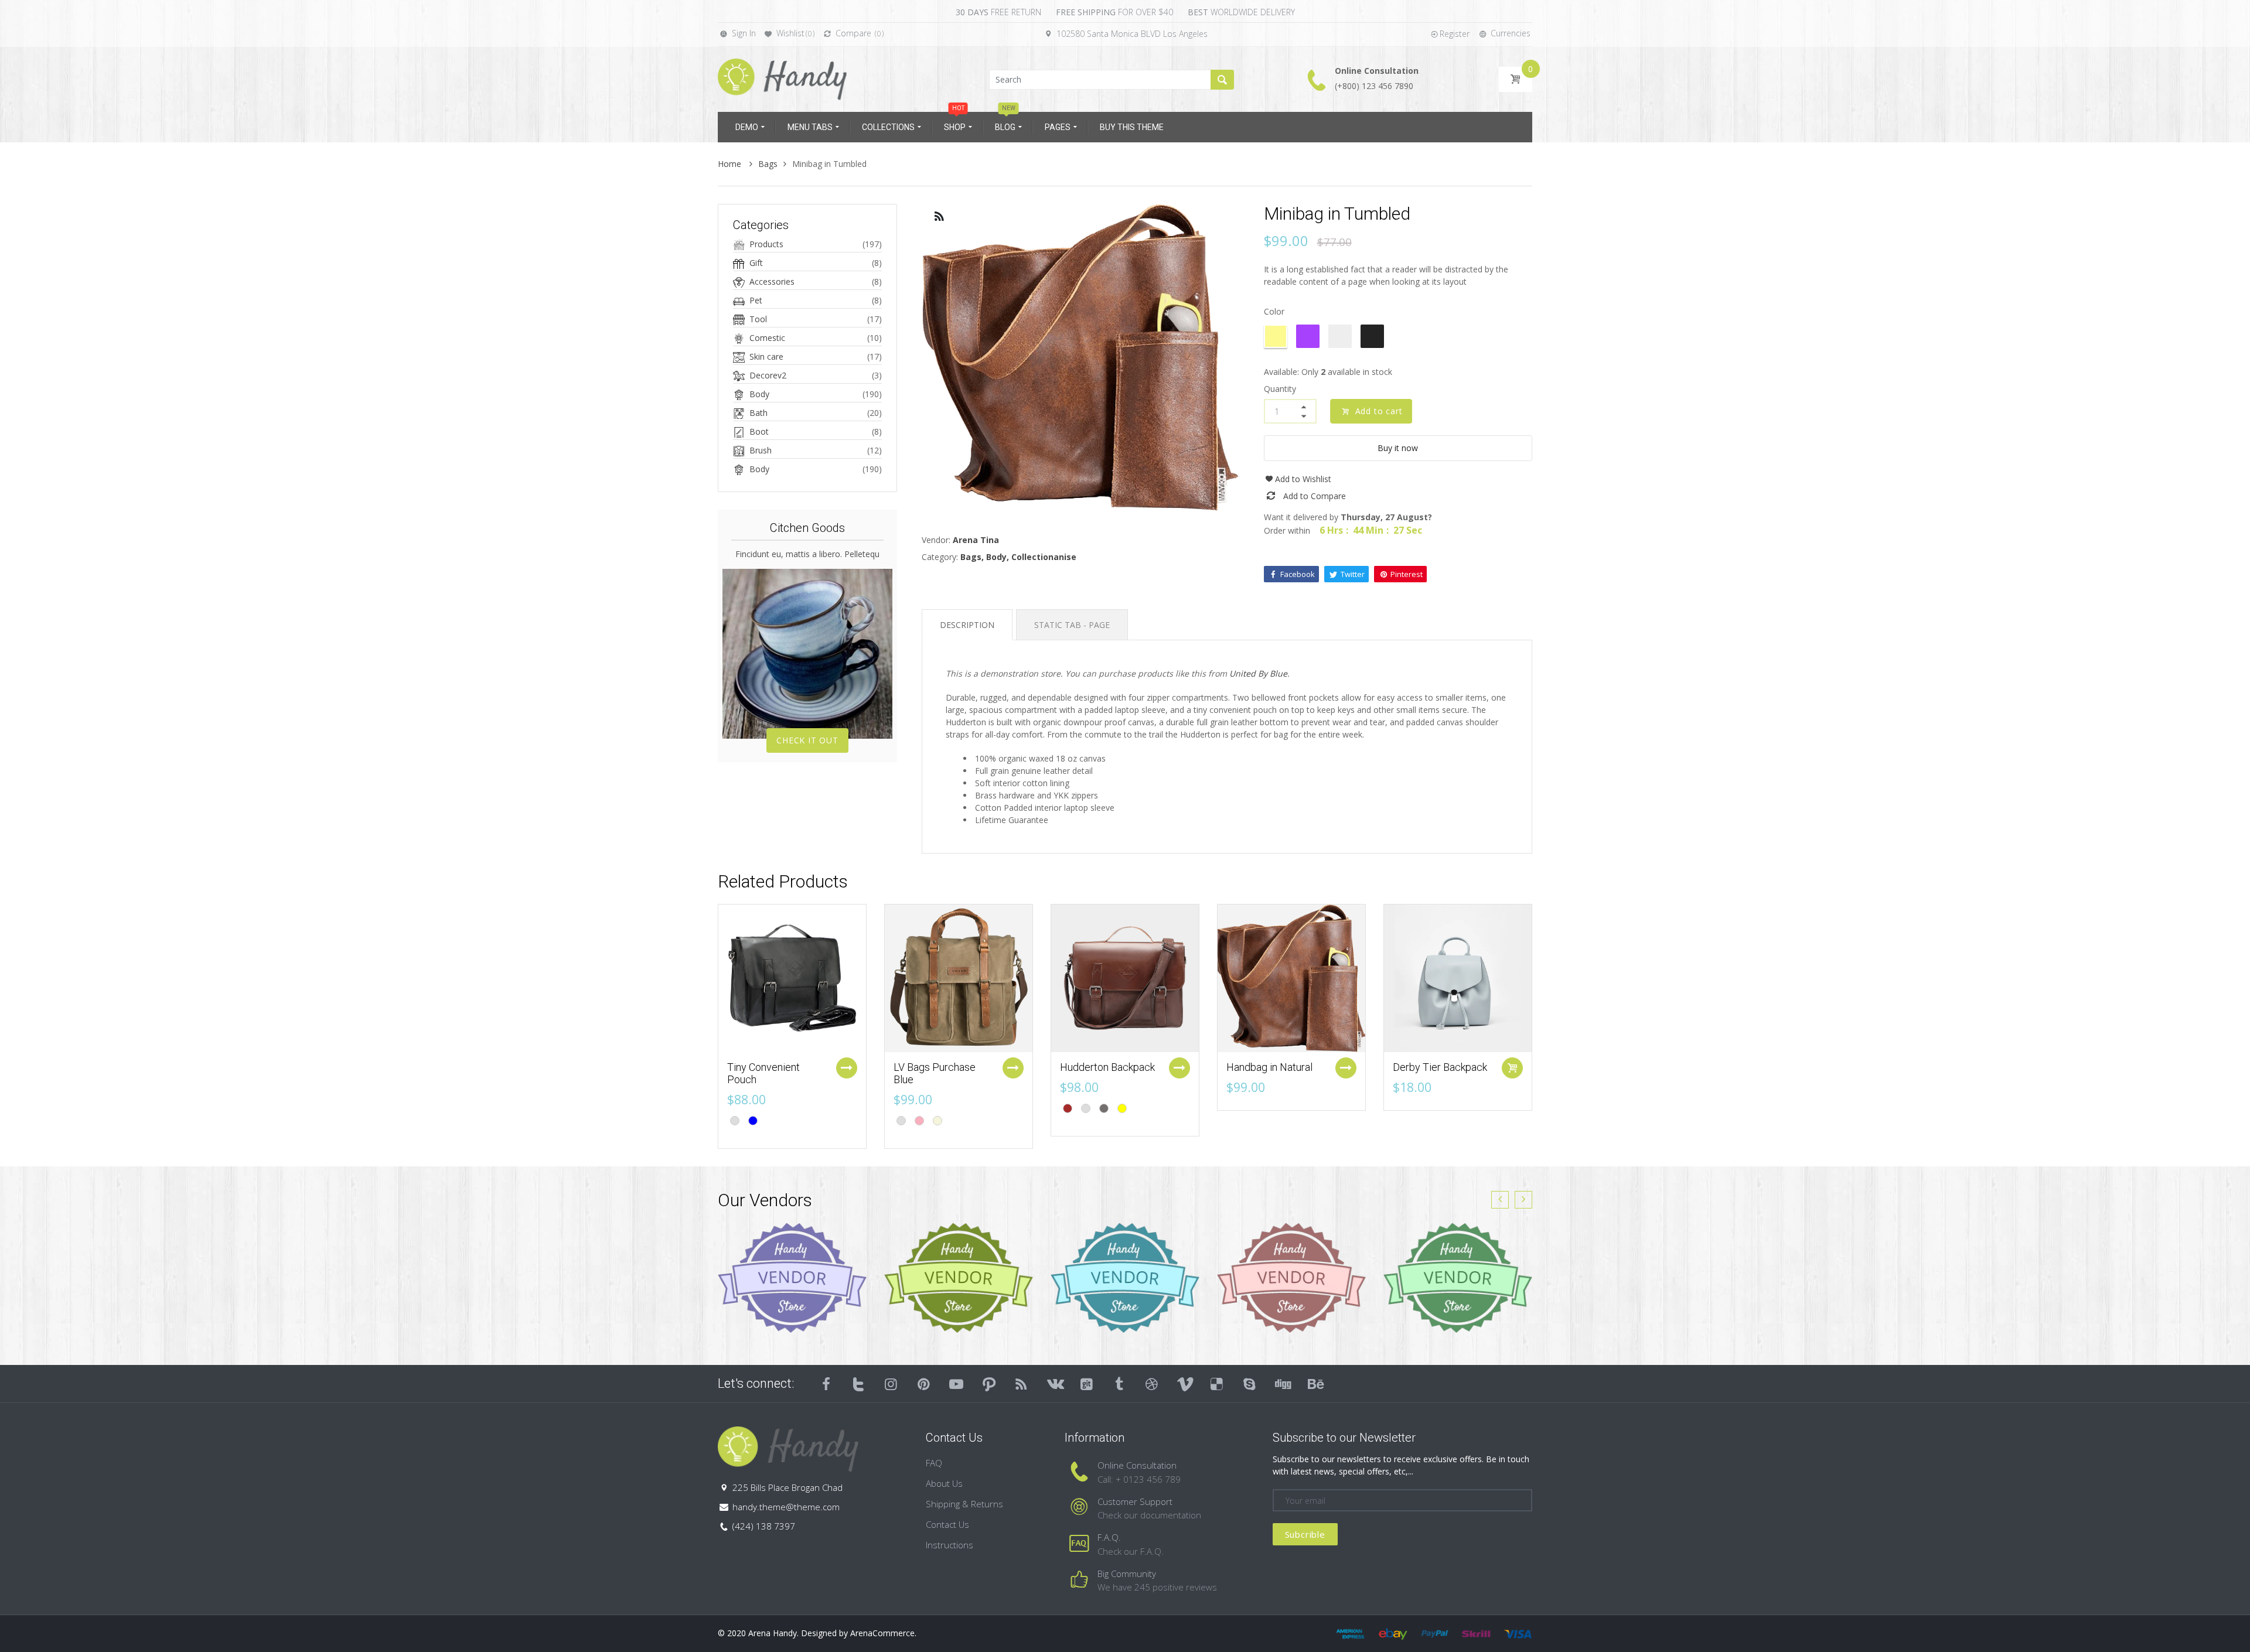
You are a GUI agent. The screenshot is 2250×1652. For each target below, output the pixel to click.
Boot (759, 431)
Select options (847, 1068)
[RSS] (1022, 1384)
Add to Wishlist (1303, 479)
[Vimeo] (1185, 1384)
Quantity (1280, 389)
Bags (768, 164)
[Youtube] (956, 1384)
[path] (989, 1384)
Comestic (767, 338)
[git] (1087, 1384)
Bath (758, 413)
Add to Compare (1315, 496)
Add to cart (1377, 411)
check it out (807, 740)
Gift (756, 263)
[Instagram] (891, 1384)
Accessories (772, 281)
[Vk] (1054, 1384)
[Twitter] (859, 1384)
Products (766, 244)
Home (731, 164)
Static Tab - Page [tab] (1072, 625)
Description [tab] (967, 625)
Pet (756, 300)
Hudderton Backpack (1107, 1067)
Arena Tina (976, 540)
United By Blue (1258, 673)
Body (759, 394)
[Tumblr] (1119, 1384)
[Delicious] (1217, 1384)
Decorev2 (768, 375)
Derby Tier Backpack (1440, 1067)
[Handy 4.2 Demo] (782, 78)
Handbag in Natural (1269, 1067)
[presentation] (1500, 1200)
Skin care (766, 356)
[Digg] (1282, 1384)
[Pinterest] (924, 1384)
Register (1455, 34)
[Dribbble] (1152, 1384)
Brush (761, 450)
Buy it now (1398, 448)
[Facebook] (826, 1384)
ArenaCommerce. (883, 1633)
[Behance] (1315, 1384)
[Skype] (1250, 1384)
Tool (758, 319)
